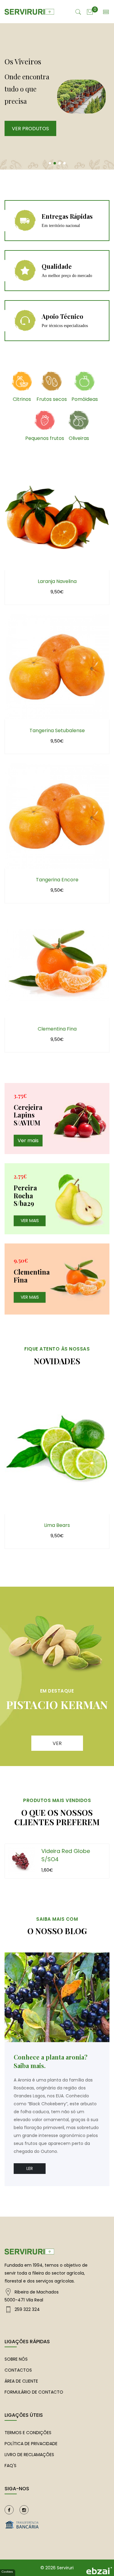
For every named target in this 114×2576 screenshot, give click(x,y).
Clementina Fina (57, 1029)
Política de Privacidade (31, 2444)
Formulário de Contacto (34, 2392)
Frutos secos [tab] (52, 399)
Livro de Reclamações (29, 2455)
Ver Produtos (30, 129)
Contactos (18, 2370)
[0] (90, 11)
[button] (50, 163)
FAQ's (10, 2466)
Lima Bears (57, 1525)
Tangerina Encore (57, 880)
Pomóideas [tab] (85, 399)
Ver (57, 1743)
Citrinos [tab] (22, 399)
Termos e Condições (28, 2433)
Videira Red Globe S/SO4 (66, 1855)
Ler (30, 2168)
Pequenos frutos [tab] (45, 438)
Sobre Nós (16, 2359)
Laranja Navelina (57, 581)
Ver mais (28, 1140)
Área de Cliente (21, 2381)
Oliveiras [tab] (79, 438)
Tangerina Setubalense (57, 730)
